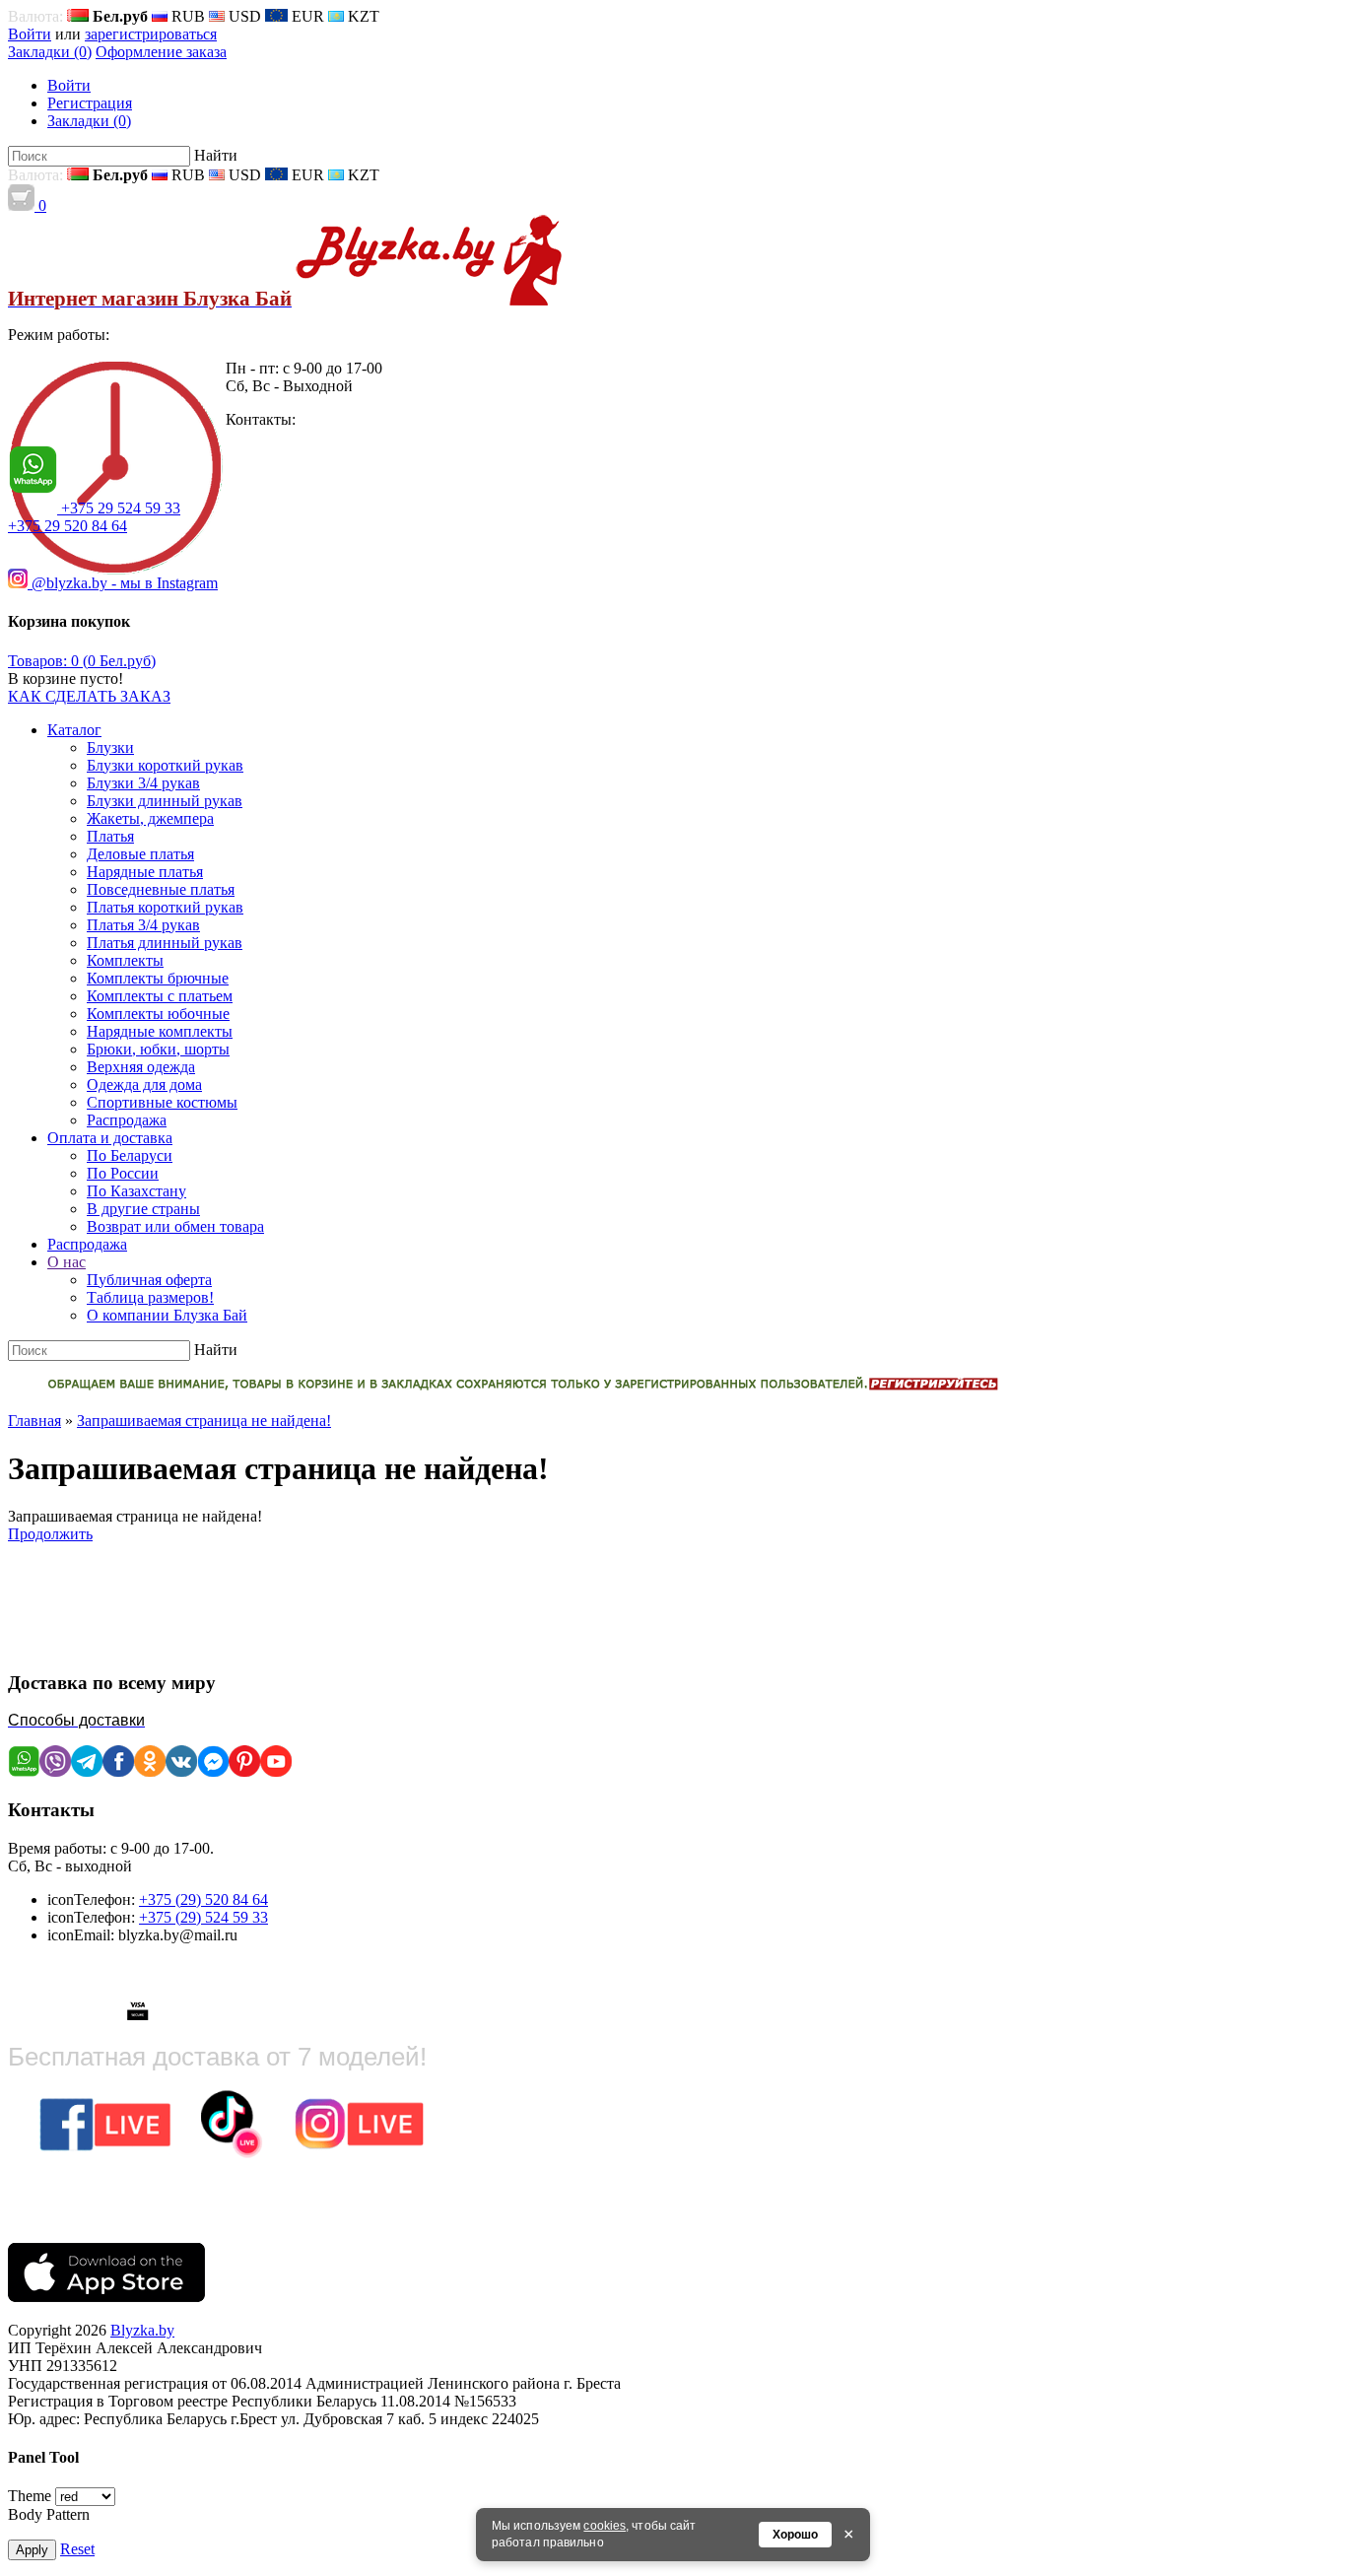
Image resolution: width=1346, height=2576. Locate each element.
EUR (306, 16)
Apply (32, 2550)
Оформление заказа (161, 52)
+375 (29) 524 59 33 (203, 1917)
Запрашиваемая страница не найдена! (204, 1421)
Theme (30, 2496)
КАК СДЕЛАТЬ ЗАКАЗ (89, 696)
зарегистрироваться (151, 34)
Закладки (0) (50, 52)
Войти (30, 34)
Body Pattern (49, 2514)
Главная (34, 1421)
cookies (605, 2526)
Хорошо (795, 2535)
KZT (362, 16)
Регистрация (90, 103)
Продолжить (50, 1534)
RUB (186, 16)
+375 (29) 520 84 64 (203, 1899)
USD (243, 16)
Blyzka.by (142, 2330)
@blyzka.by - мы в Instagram (123, 583)
